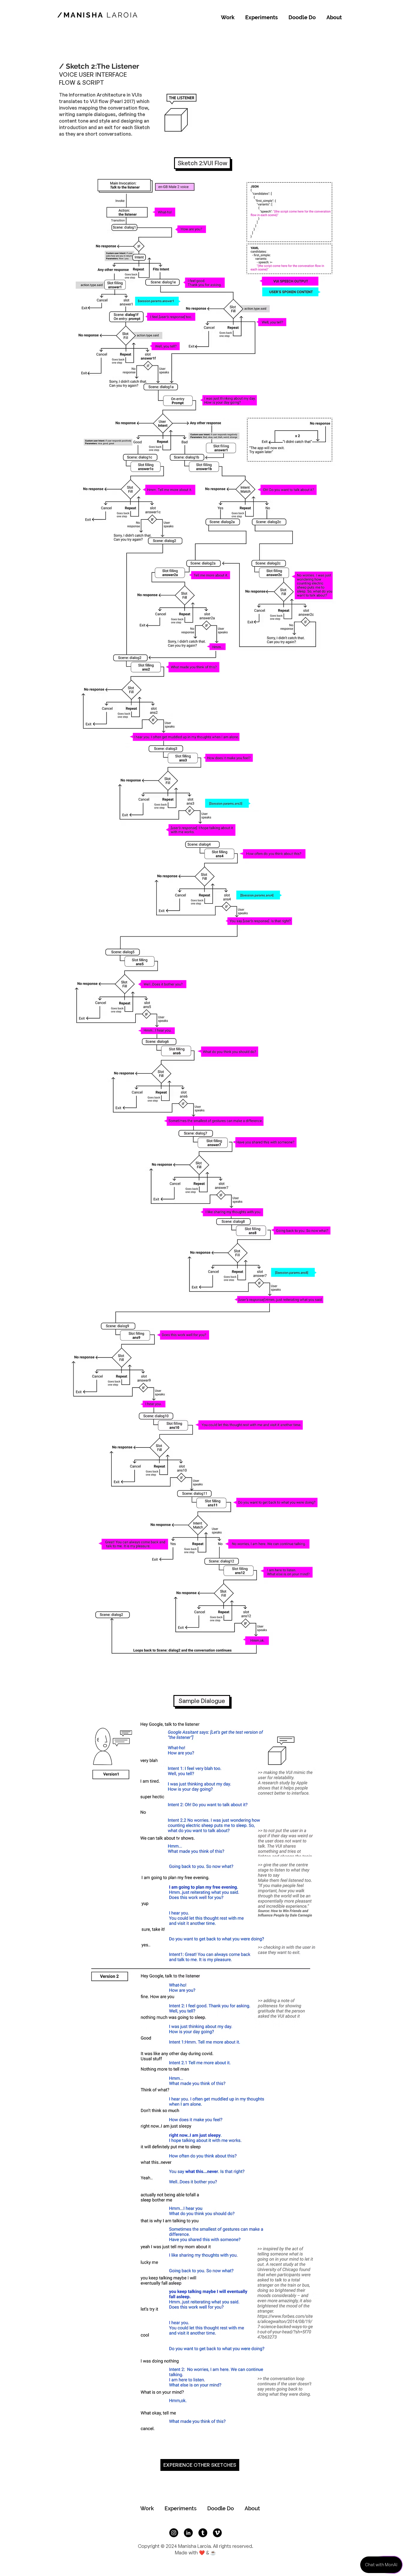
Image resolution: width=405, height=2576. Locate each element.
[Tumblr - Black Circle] (203, 2533)
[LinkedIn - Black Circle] (188, 2533)
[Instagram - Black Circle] (174, 2533)
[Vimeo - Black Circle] (217, 2533)
